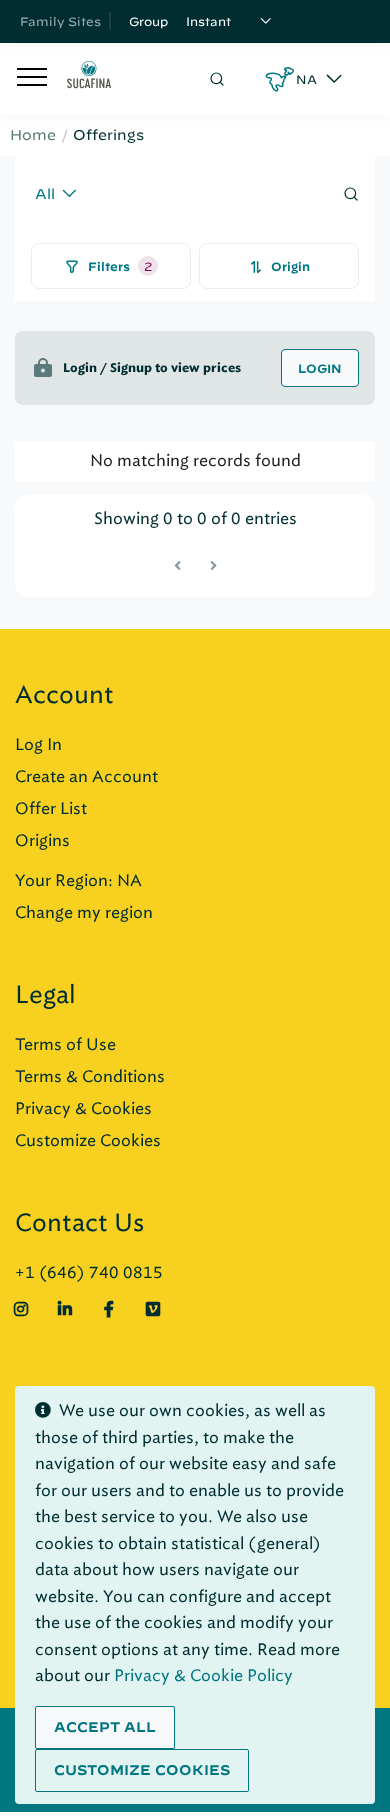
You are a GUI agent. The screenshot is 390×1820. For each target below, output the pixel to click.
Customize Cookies (88, 1140)
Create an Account (86, 776)
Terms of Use (65, 1044)
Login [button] (320, 368)
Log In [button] (38, 744)
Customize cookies (142, 1770)
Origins (42, 840)
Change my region (84, 912)
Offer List (51, 808)
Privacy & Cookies (83, 1108)
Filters (120, 266)
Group (148, 21)
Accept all (105, 1727)
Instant (208, 21)
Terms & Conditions (90, 1076)
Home (33, 135)
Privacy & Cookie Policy (203, 1675)
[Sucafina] (89, 79)
